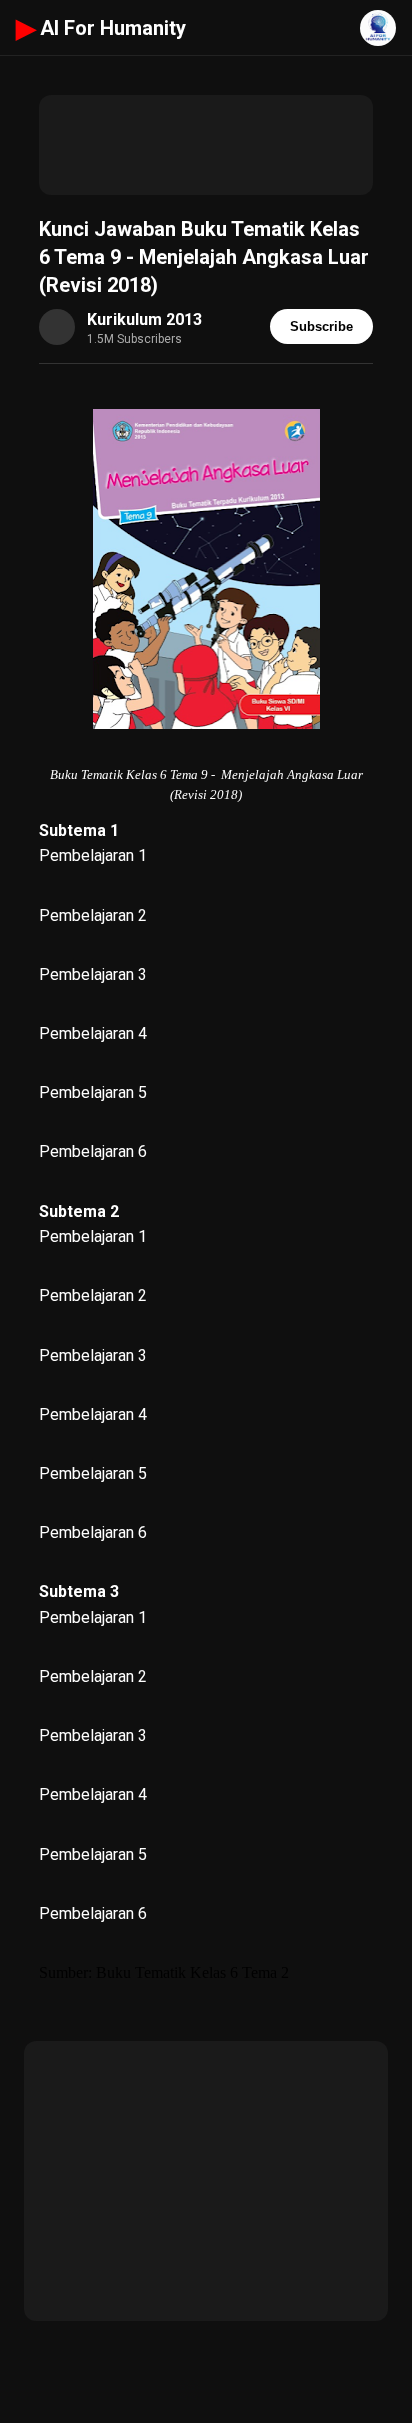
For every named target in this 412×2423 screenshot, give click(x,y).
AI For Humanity (101, 28)
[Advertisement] (206, 145)
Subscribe (321, 326)
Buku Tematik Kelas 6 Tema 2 (192, 1972)
